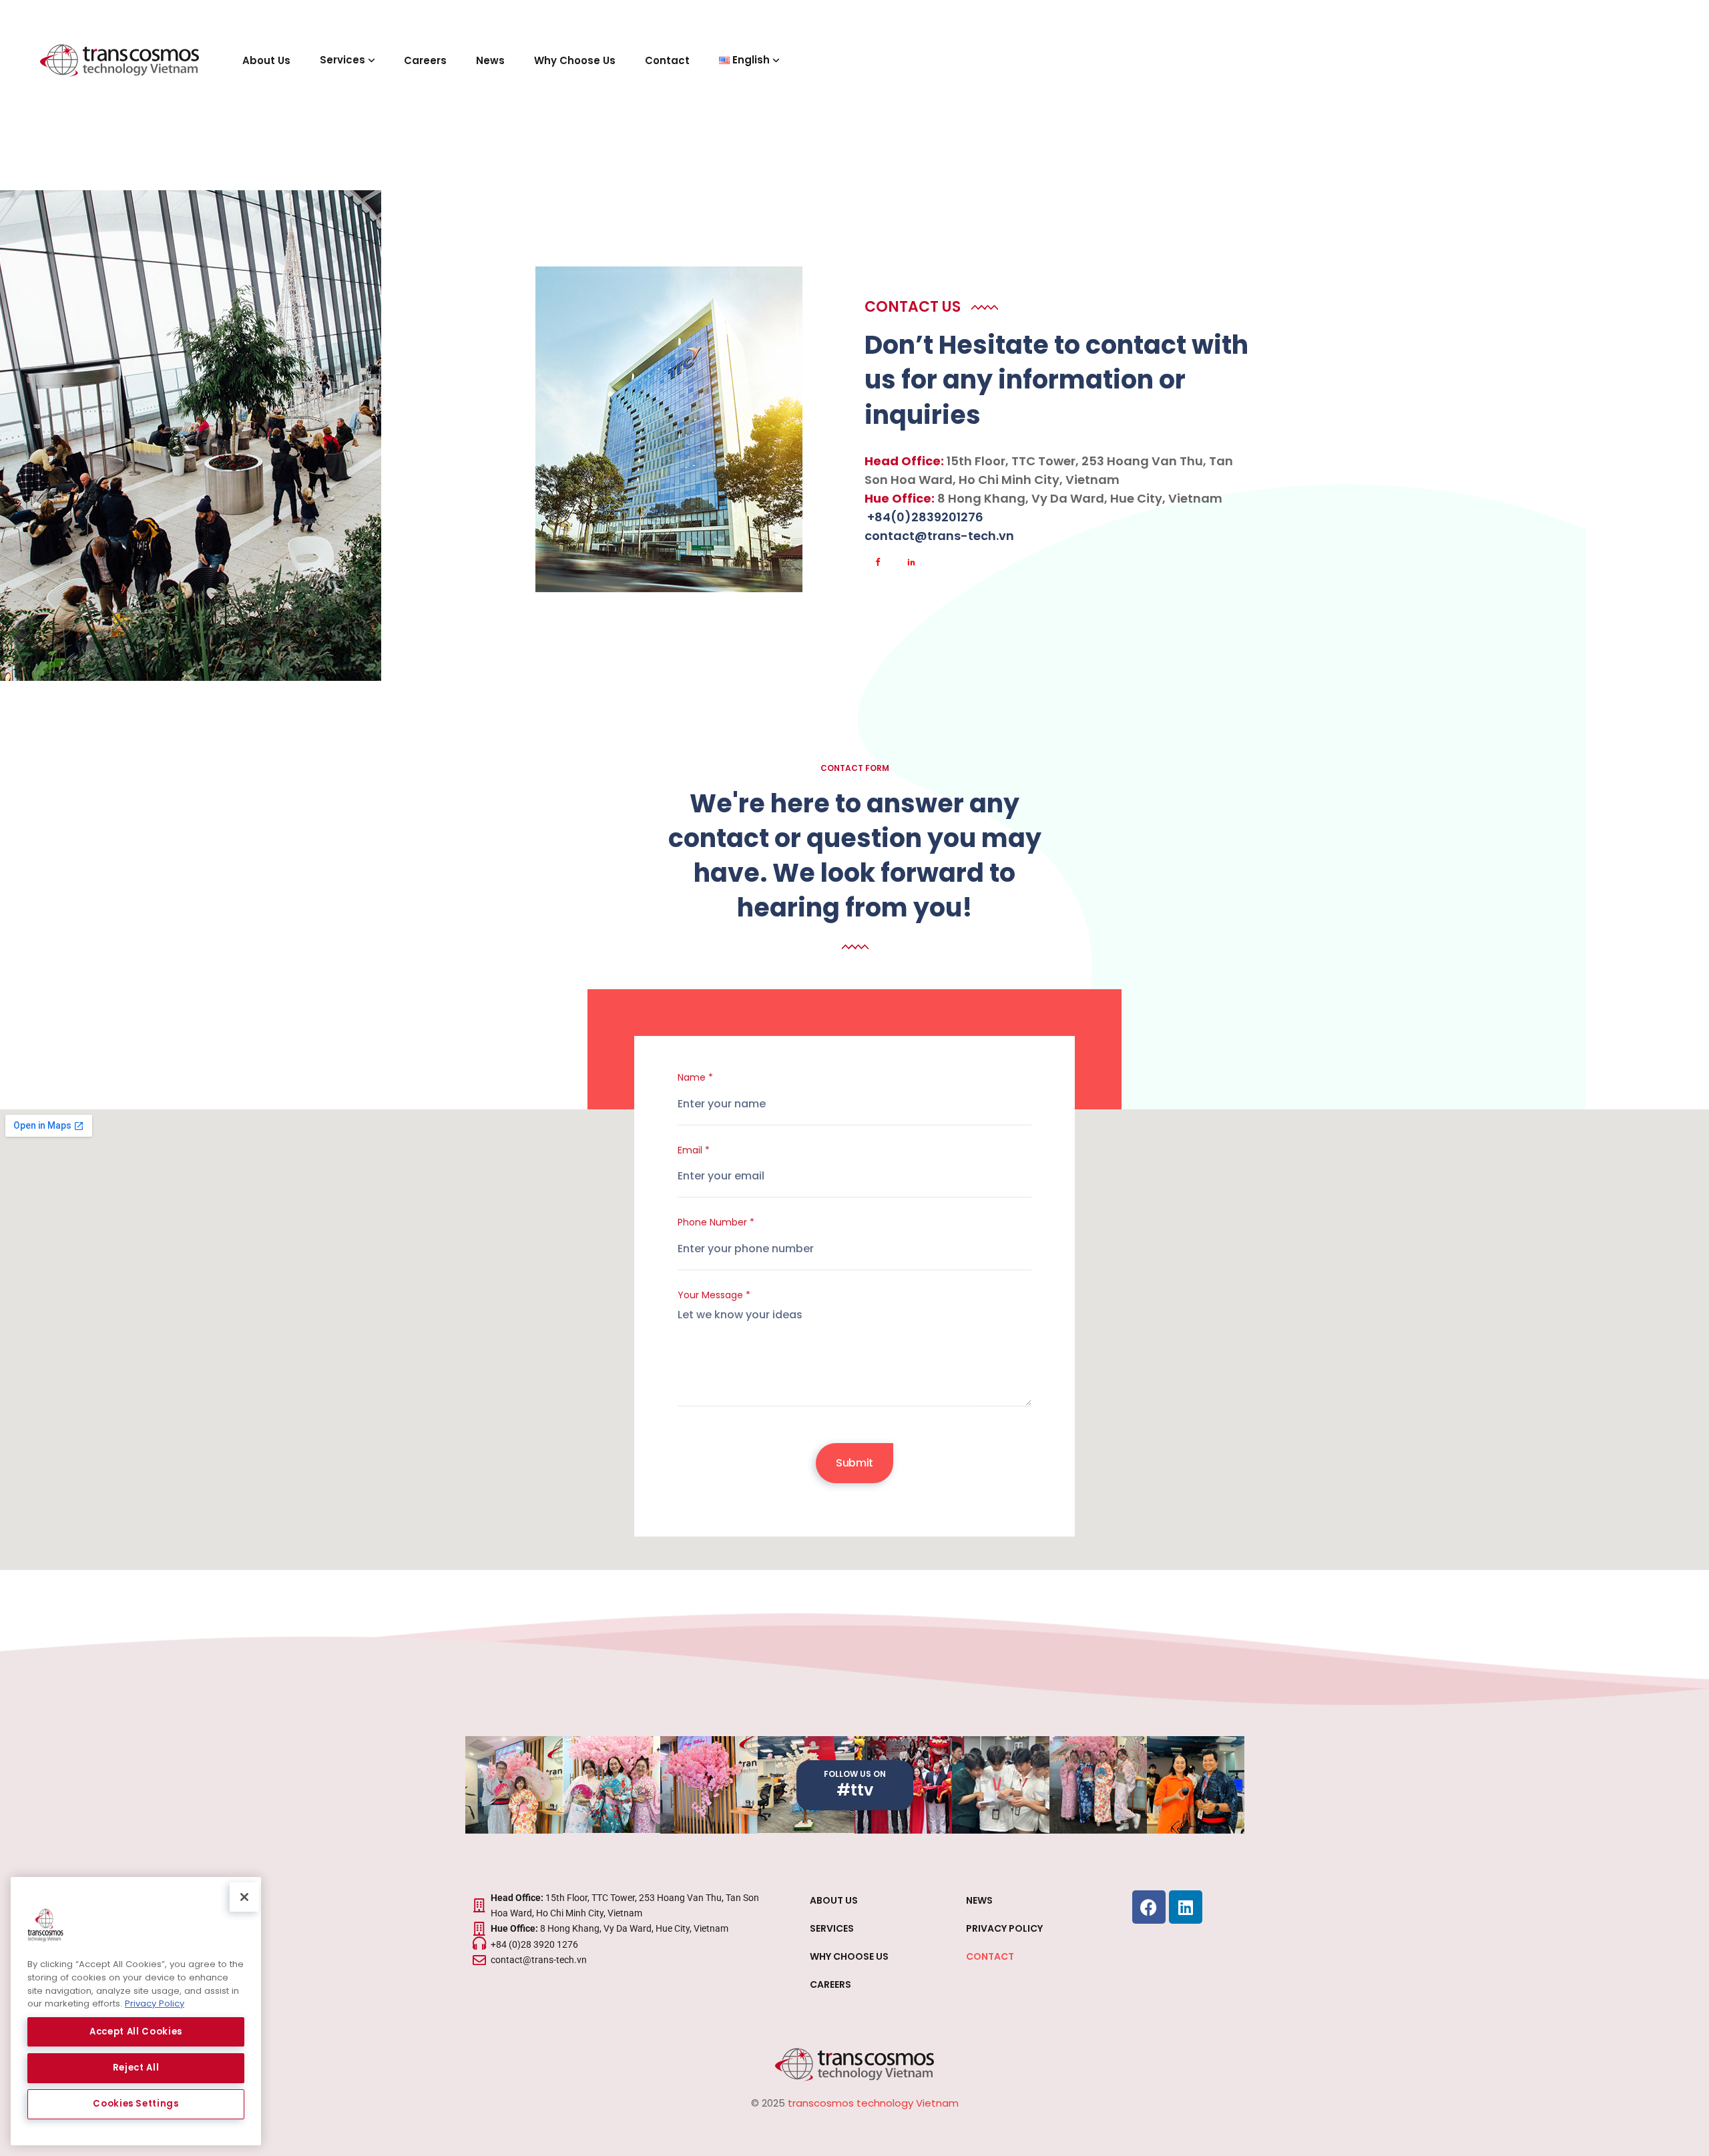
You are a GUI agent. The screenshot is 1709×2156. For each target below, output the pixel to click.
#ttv (855, 1790)
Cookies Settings (136, 2104)
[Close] (244, 1897)
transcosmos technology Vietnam (873, 2103)
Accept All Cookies (136, 2032)
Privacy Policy (155, 2003)
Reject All (136, 2068)
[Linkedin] (1186, 1907)
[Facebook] (1149, 1907)
